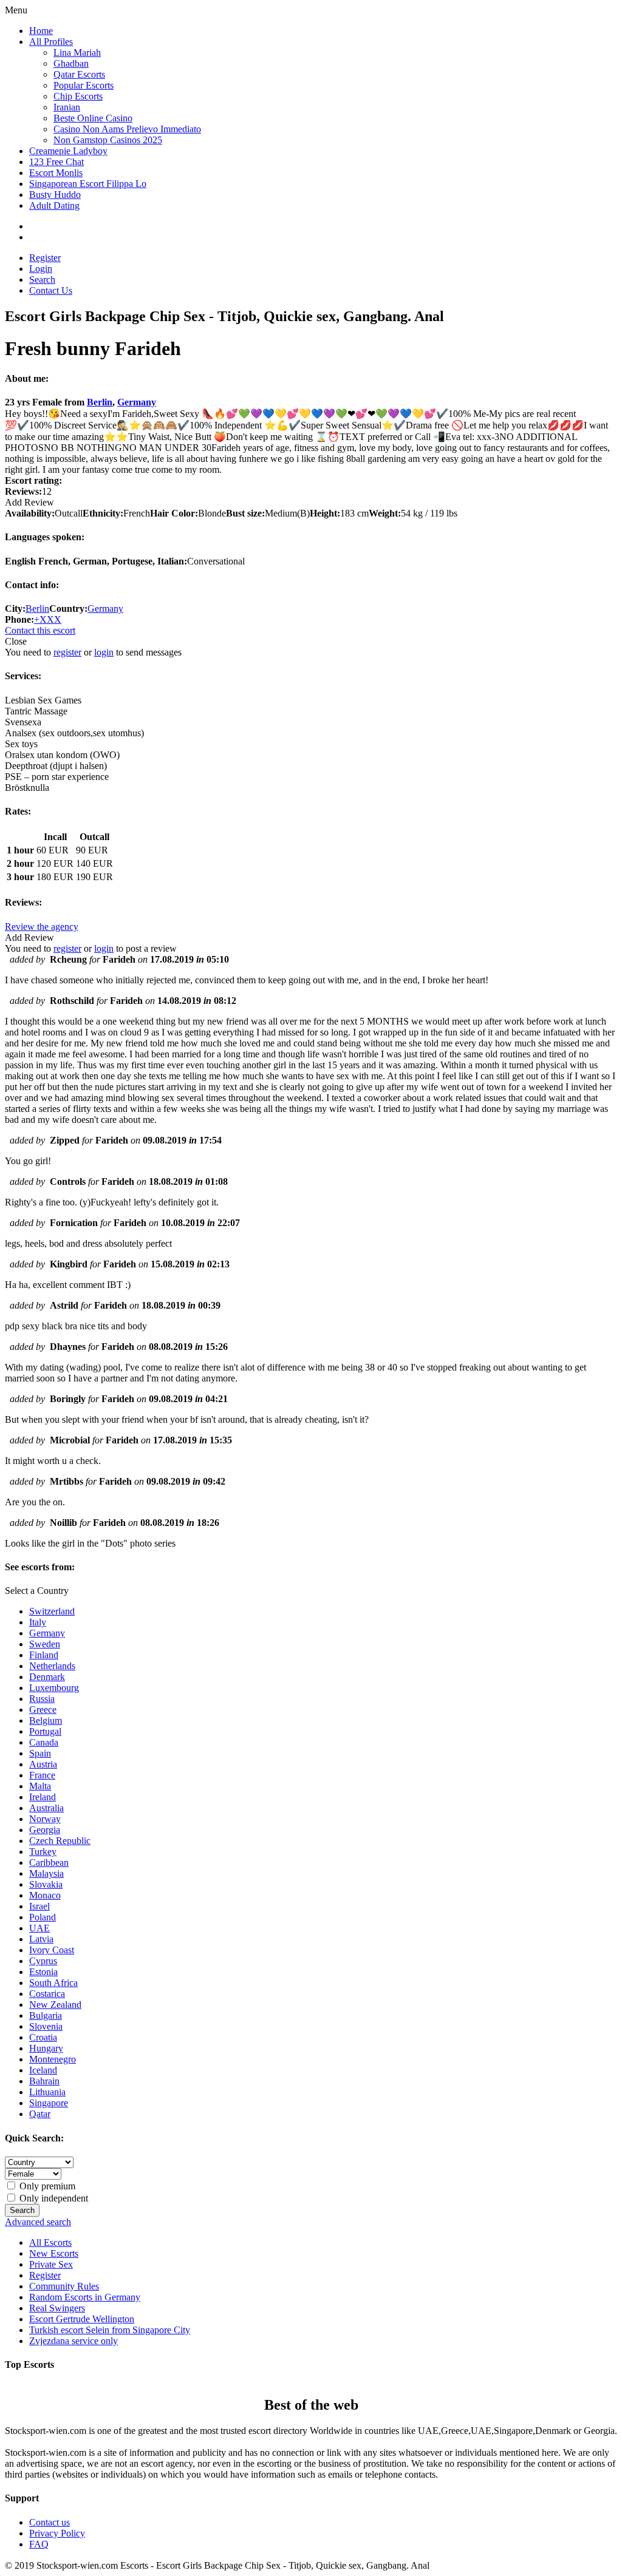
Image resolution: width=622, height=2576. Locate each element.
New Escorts (54, 2253)
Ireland (43, 1797)
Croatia (43, 2037)
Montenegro (53, 2059)
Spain (40, 1753)
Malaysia (46, 1873)
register (67, 652)
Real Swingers (57, 2308)
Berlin (100, 402)
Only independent (53, 2198)
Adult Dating (54, 205)
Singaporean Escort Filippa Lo (88, 184)
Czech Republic (60, 1841)
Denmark (47, 1677)
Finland (44, 1655)
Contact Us (51, 290)
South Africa (53, 1983)
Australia (46, 1808)
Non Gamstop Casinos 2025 (108, 140)
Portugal (45, 1731)
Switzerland (52, 1611)
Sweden (45, 1644)
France (42, 1775)
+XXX (48, 619)
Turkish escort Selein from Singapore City (110, 2330)
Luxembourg (54, 1688)
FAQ (39, 2544)
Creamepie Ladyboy (68, 151)
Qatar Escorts (79, 74)
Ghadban (71, 63)
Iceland (43, 2070)
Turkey (43, 1852)
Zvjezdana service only (73, 2341)
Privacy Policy (57, 2533)
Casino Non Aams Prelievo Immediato (127, 129)
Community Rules (64, 2286)
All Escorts (50, 2242)
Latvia (41, 1939)
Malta (40, 1786)
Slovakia (46, 1884)
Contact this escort (40, 630)
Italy (38, 1622)
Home (41, 31)
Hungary (46, 2048)
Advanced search (38, 2222)
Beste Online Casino (93, 118)
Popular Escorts (84, 85)
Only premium (46, 2186)
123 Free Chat (56, 162)
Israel (39, 1906)
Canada (44, 1742)
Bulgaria (46, 2015)
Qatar (40, 2114)
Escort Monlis (56, 173)
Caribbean (49, 1863)
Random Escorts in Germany (85, 2297)
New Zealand (55, 2005)
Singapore (49, 2103)
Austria (43, 1764)
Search (42, 280)
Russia (42, 1699)
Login (41, 269)
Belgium (46, 1720)
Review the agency (42, 927)
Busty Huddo (55, 195)
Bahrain (44, 2081)
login (104, 652)
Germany (137, 402)
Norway (45, 1819)
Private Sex (51, 2264)
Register (45, 258)
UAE (39, 1928)
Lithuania (47, 2092)
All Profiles (51, 42)
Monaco (45, 1895)
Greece (43, 1710)
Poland (43, 1917)
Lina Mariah (77, 53)
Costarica (47, 1994)
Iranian (67, 107)
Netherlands (52, 1666)
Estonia (43, 1972)
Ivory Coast (52, 1950)
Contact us (50, 2522)
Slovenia (46, 2026)
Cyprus (43, 1961)
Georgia (45, 1830)
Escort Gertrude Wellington (82, 2319)
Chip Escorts (78, 96)
